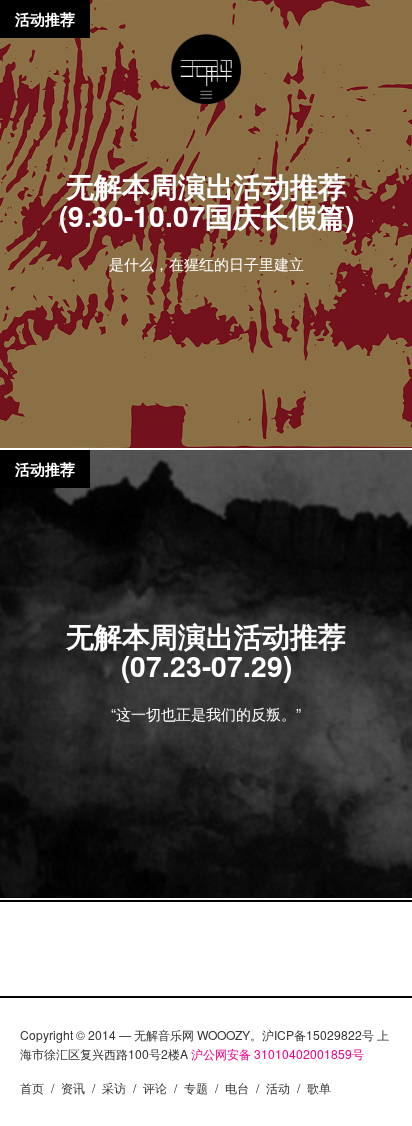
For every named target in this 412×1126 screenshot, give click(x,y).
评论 (155, 1087)
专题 (196, 1087)
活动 (278, 1087)
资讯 (73, 1087)
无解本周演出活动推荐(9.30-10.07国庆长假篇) (206, 200)
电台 (237, 1087)
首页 (32, 1087)
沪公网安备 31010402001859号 (277, 1053)
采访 (114, 1087)
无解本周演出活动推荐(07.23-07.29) (206, 650)
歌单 (319, 1087)
